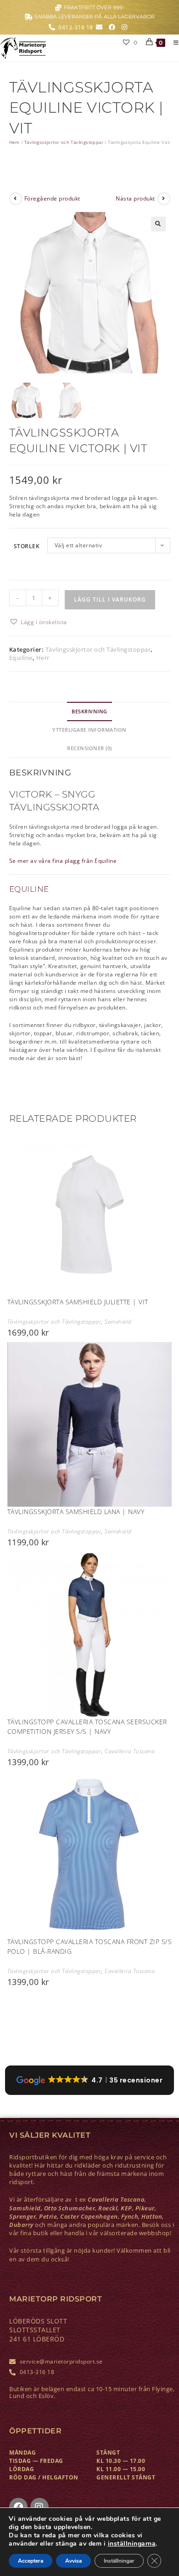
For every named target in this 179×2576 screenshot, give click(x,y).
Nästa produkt (135, 198)
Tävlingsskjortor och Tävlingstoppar (64, 142)
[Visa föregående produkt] (16, 199)
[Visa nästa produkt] (164, 199)
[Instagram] (39, 2507)
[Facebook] (18, 2507)
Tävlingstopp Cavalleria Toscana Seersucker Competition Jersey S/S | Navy (87, 1727)
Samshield (118, 1322)
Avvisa (73, 2561)
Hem (14, 142)
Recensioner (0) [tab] (89, 748)
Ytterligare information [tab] (89, 730)
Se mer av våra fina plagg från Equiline (63, 861)
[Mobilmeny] (173, 43)
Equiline (21, 658)
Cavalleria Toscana (130, 1751)
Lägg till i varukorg (110, 600)
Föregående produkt (52, 198)
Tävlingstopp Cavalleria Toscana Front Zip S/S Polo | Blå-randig (90, 1946)
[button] (158, 224)
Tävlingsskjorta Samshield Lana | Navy (76, 1512)
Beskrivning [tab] (89, 711)
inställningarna (132, 2544)
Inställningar (119, 2561)
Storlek (27, 546)
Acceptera (31, 2561)
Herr (43, 658)
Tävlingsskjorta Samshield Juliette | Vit (78, 1302)
